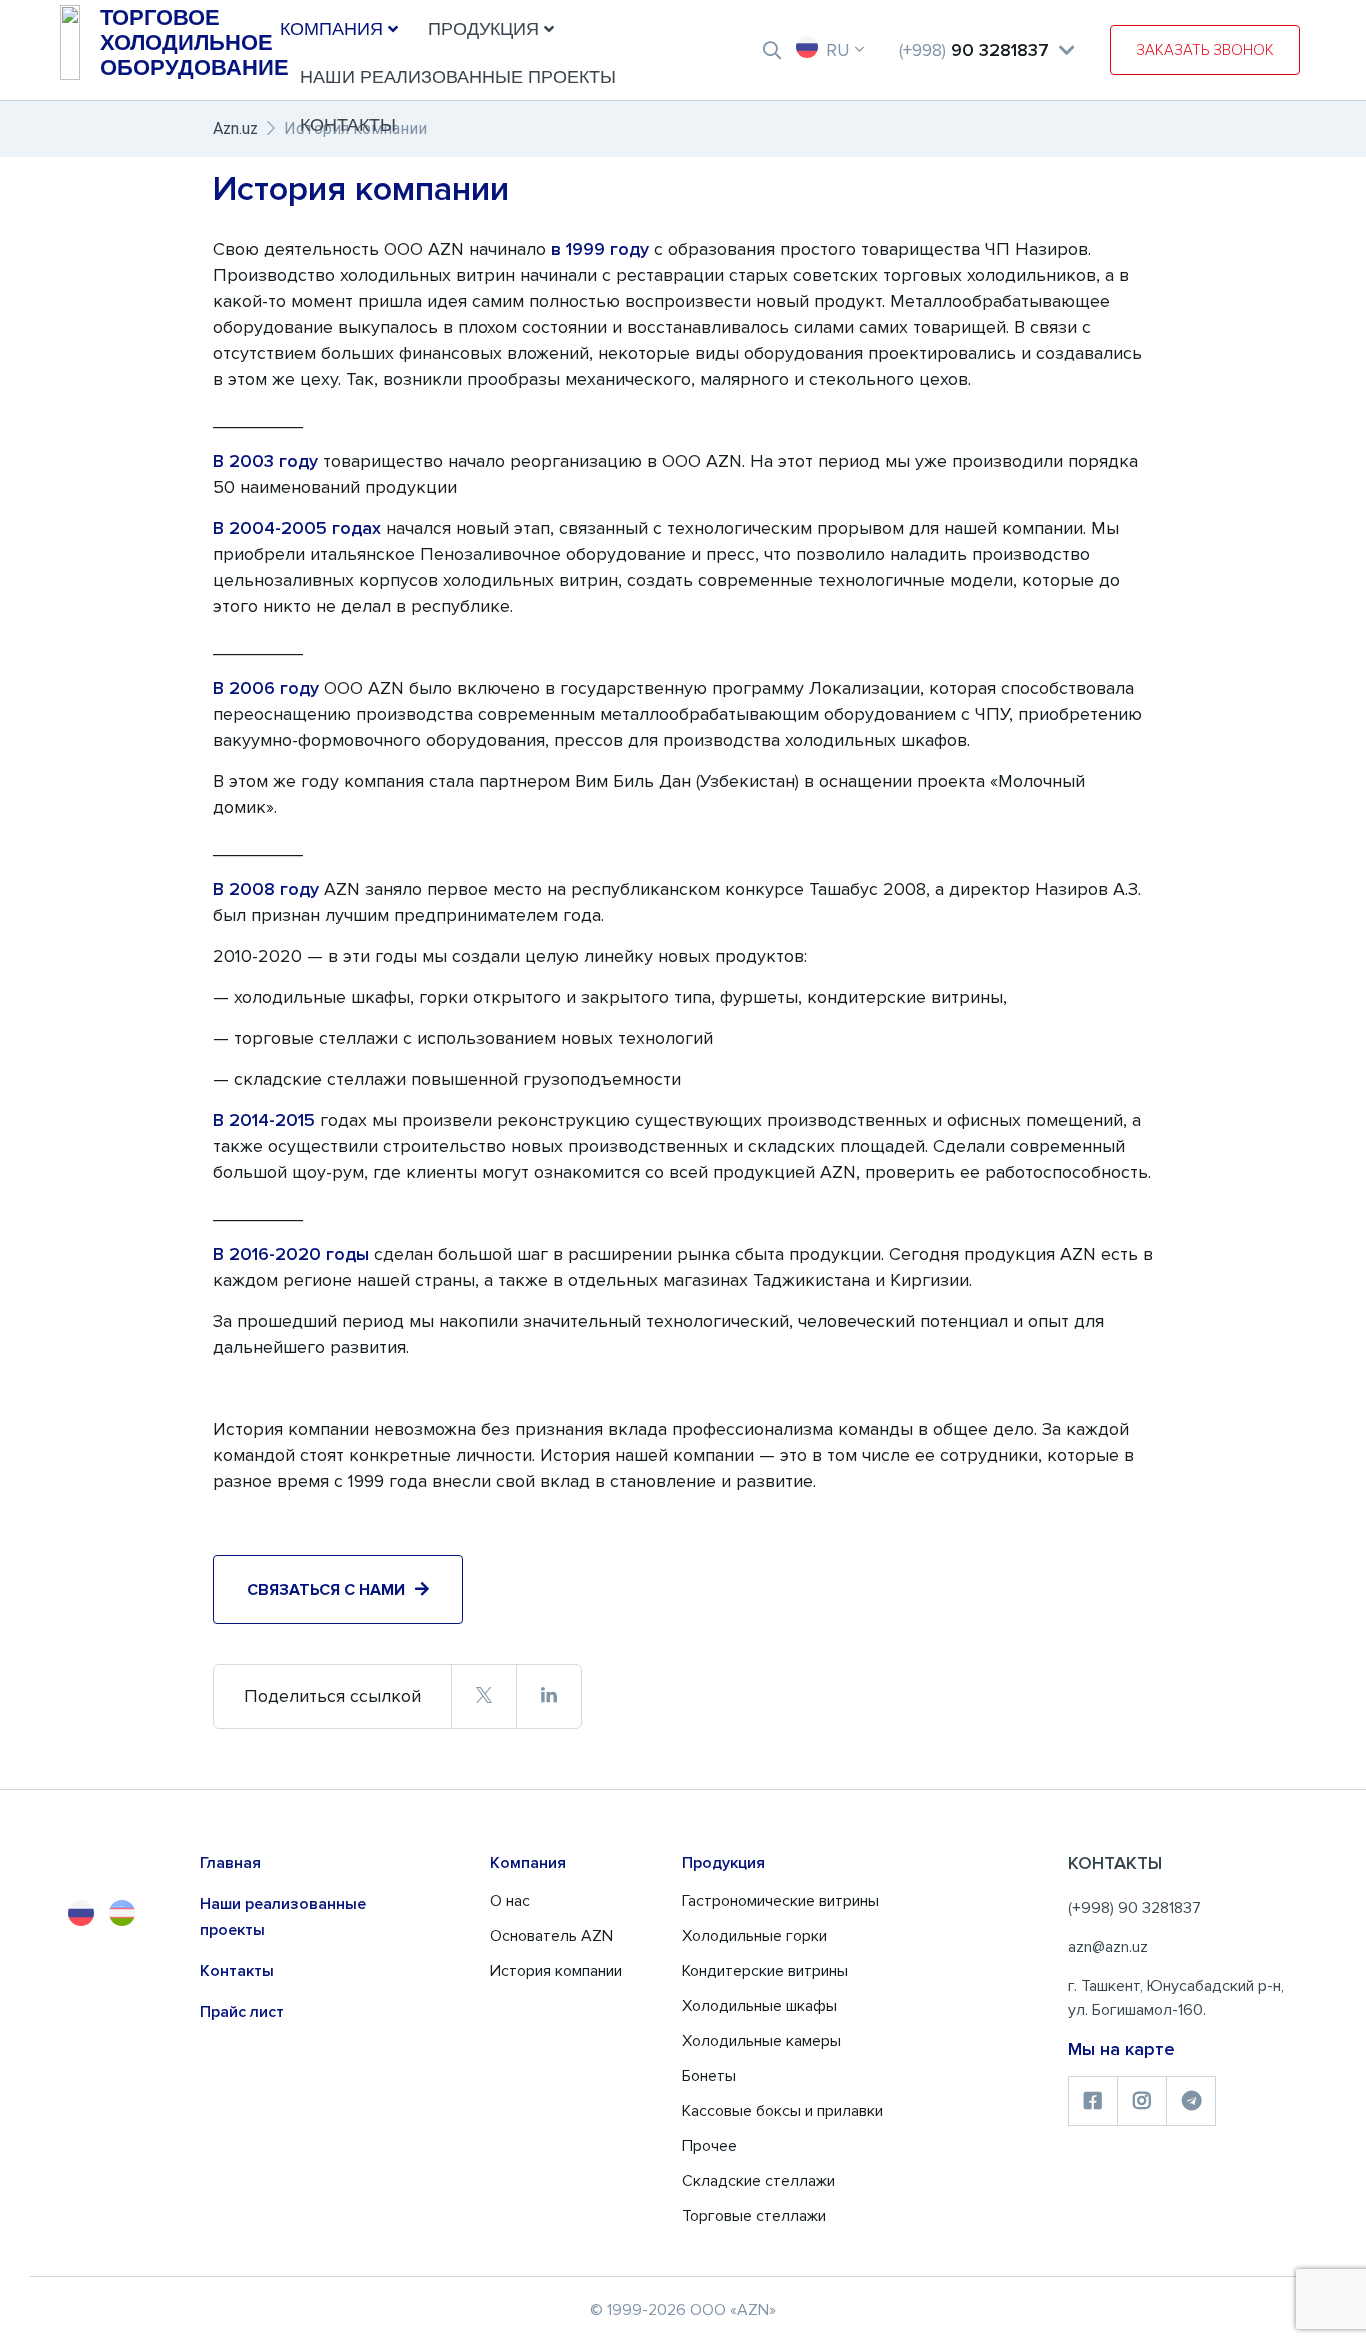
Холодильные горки (754, 1936)
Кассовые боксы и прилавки (782, 2111)
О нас (510, 1901)
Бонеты (709, 2076)
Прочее (709, 2146)
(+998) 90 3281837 (1134, 1908)
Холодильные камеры (761, 2041)
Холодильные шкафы (759, 2006)
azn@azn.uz (1108, 1947)
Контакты (348, 125)
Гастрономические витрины (780, 1901)
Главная (230, 1863)
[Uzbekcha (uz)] (122, 1913)
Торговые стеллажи (754, 2216)
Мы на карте (1121, 2049)
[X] (483, 1695)
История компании (556, 1971)
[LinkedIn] (548, 1695)
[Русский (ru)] (81, 1913)
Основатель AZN (551, 1936)
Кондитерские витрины (765, 1971)
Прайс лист (242, 2012)
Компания (331, 29)
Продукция (483, 29)
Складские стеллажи (758, 2181)
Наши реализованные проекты (458, 77)
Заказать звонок (1205, 50)
